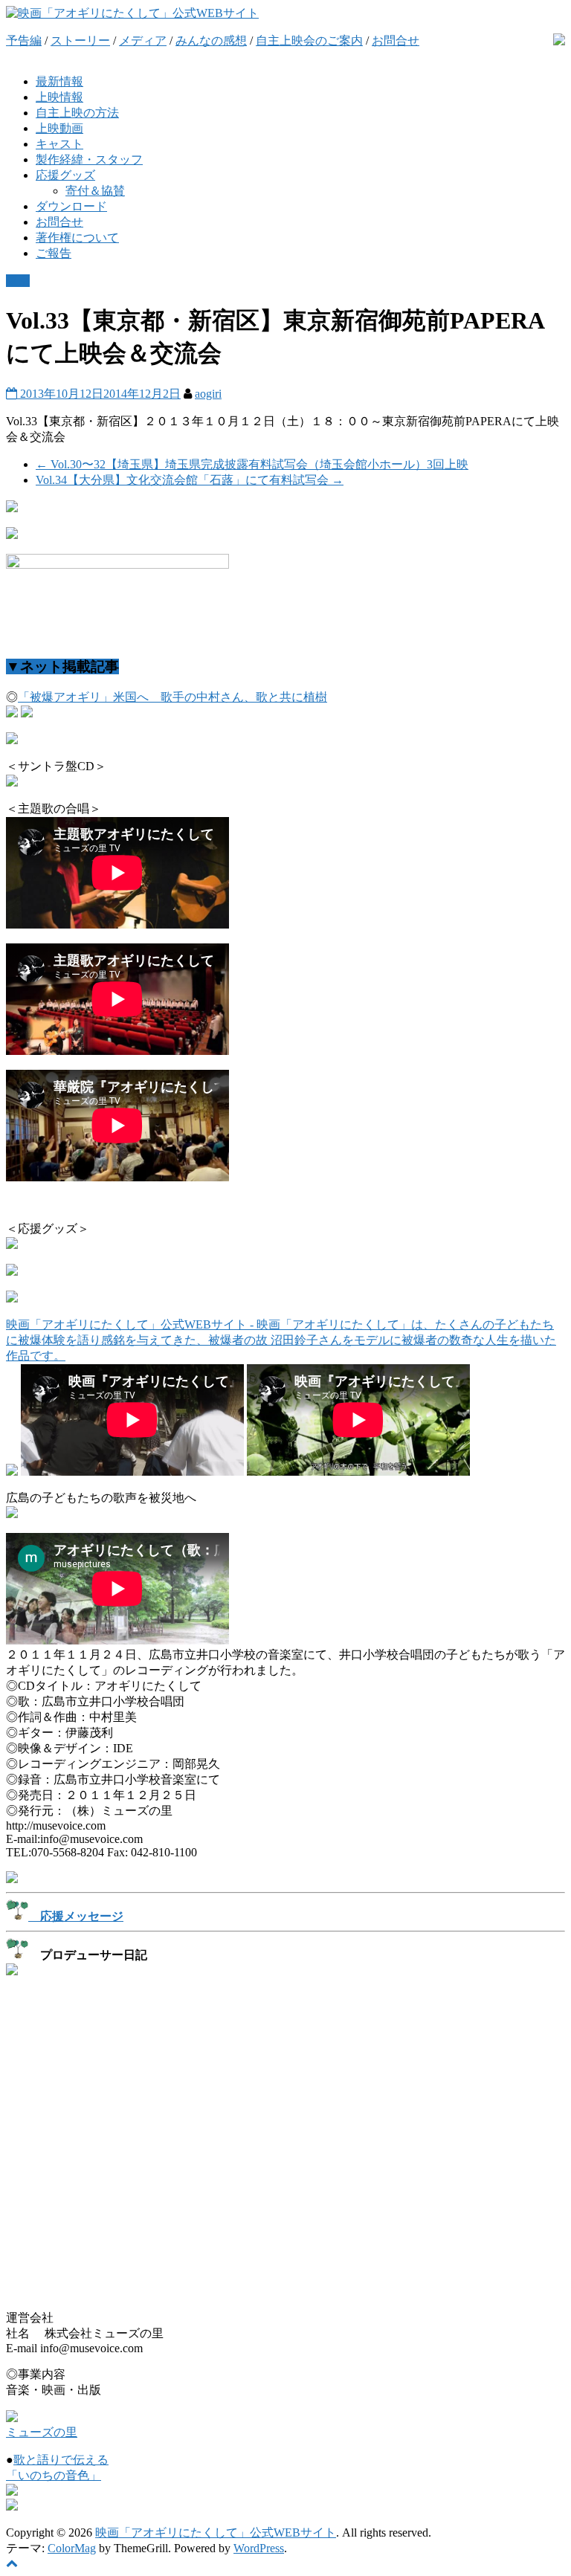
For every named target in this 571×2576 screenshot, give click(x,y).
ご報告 (54, 253)
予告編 (24, 41)
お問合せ (396, 41)
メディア (143, 41)
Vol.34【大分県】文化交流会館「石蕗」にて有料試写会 (190, 480)
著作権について (77, 238)
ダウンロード (71, 206)
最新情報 (59, 81)
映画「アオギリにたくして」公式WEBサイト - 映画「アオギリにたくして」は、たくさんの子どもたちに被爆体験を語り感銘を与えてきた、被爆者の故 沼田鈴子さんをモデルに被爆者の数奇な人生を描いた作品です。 (281, 1340)
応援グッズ (65, 175)
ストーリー (80, 41)
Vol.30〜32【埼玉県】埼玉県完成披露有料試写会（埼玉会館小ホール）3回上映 (252, 464)
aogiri (208, 394)
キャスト (59, 144)
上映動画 (59, 128)
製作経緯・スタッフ (89, 159)
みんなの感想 (211, 41)
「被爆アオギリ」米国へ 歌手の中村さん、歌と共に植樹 (172, 697)
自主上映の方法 (77, 113)
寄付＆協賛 (95, 191)
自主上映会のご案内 (309, 41)
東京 (18, 281)
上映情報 (59, 97)
